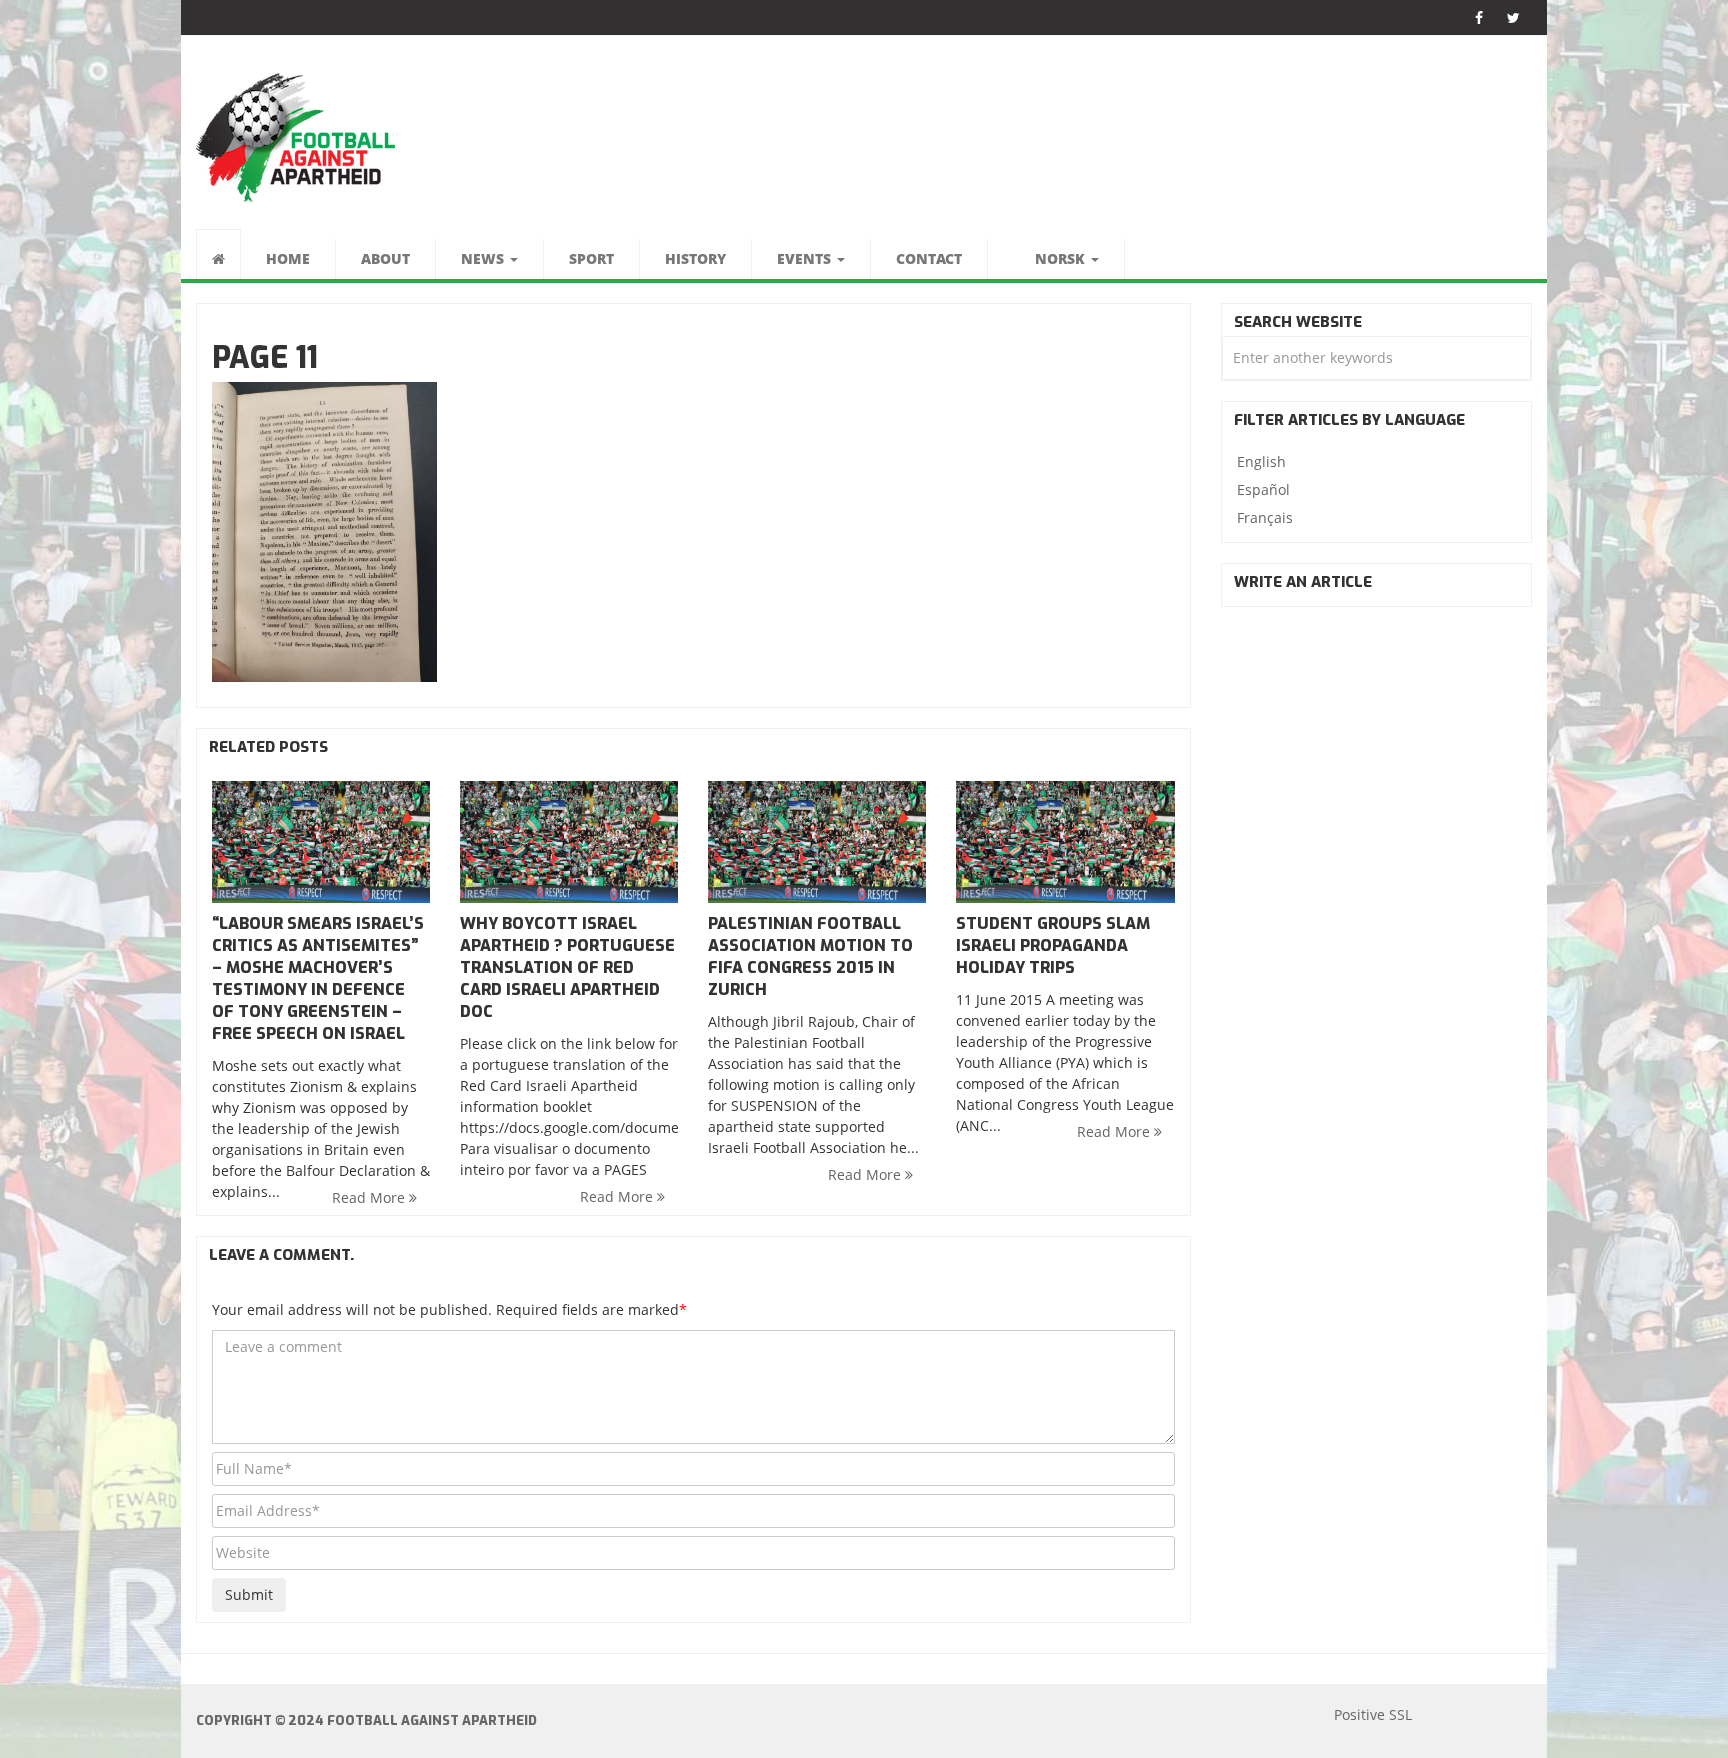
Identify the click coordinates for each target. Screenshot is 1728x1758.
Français (1265, 517)
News (484, 258)
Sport (591, 258)
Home (288, 258)
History (695, 258)
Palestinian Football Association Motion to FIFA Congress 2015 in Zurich (810, 956)
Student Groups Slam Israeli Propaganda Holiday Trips (1053, 945)
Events (806, 258)
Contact (929, 258)
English (1261, 461)
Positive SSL (1373, 1714)
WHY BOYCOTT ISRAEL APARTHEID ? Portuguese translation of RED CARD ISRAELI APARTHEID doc (567, 967)
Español (1263, 489)
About (385, 258)
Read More (370, 1197)
